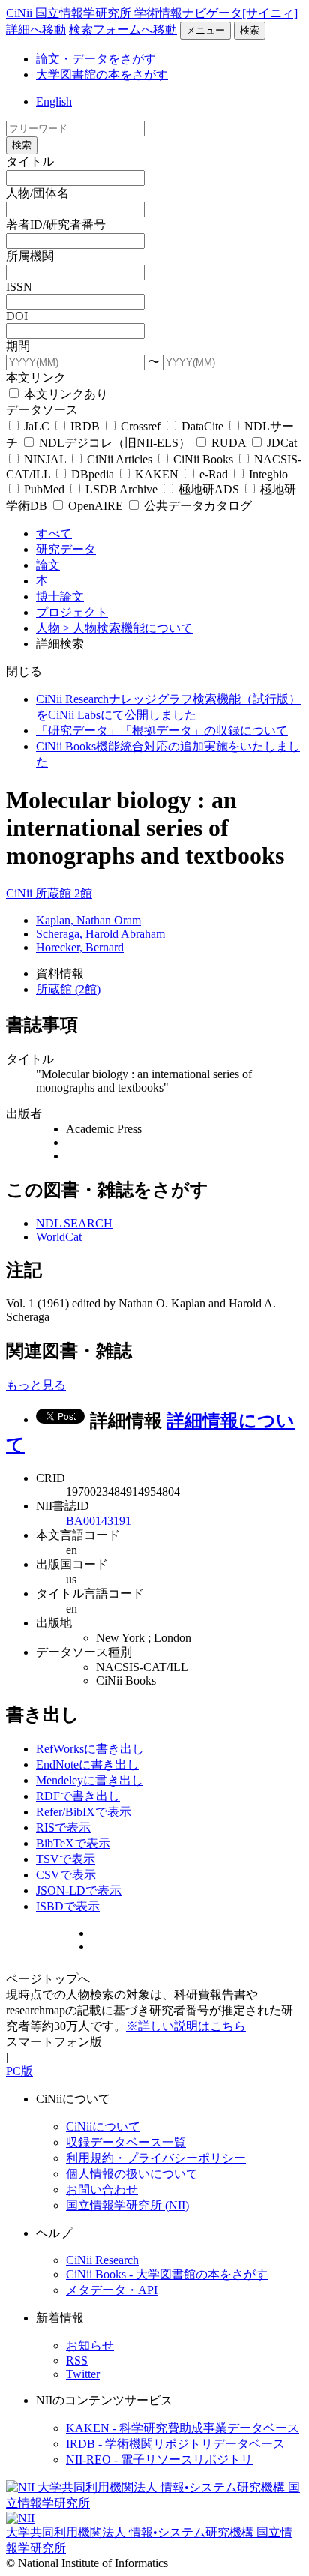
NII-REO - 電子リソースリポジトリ (159, 2459)
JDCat (280, 443)
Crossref (141, 426)
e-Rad (214, 474)
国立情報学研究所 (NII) (127, 2205)
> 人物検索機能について (128, 628)
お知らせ (90, 2345)
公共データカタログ (196, 506)
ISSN (19, 287)
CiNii (21, 893)
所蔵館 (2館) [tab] (68, 989)
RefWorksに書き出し (90, 1749)
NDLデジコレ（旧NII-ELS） (115, 443)
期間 (18, 346)
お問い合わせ (102, 2190)
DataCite (202, 426)
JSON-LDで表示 (79, 1890)
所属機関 (30, 256)
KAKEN (157, 474)
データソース (42, 410)
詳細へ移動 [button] (36, 30)
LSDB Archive (121, 489)
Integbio (267, 474)
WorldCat (59, 1237)
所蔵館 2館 (64, 893)
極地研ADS (209, 489)
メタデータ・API (112, 2290)
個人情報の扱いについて (132, 2174)
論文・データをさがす (96, 59)
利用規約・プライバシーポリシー (156, 2158)
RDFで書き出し (78, 1796)
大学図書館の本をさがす (102, 75)
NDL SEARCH (74, 1223)
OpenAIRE (96, 506)
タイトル (30, 162)
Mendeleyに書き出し (90, 1780)
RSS (77, 2360)
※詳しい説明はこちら (186, 2026)
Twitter (83, 2374)
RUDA (229, 443)
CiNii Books (203, 459)
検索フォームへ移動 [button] (123, 30)
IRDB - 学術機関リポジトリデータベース (175, 2444)
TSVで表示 (66, 1859)
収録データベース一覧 (126, 2142)
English (54, 102)
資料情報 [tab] (60, 973)
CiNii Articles (120, 459)
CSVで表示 (66, 1875)
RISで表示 (63, 1827)
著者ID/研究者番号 (56, 225)
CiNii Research (102, 2260)
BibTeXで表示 (73, 1843)
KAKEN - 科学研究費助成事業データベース (183, 2428)
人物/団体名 (37, 193)
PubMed (44, 489)
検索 (250, 30)
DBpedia (93, 474)
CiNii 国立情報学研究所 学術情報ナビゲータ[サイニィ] (152, 13)
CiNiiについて (103, 2127)
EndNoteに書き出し (87, 1764)
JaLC (37, 426)
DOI (17, 316)
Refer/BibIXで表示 (84, 1812)
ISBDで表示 (68, 1906)
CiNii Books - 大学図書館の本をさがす (167, 2274)
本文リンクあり (64, 394)
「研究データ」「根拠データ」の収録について (162, 731)
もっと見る (36, 1385)
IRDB (85, 426)
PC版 (19, 2071)
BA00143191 (99, 1521)
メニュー (205, 30)
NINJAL (45, 459)
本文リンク (36, 377)
